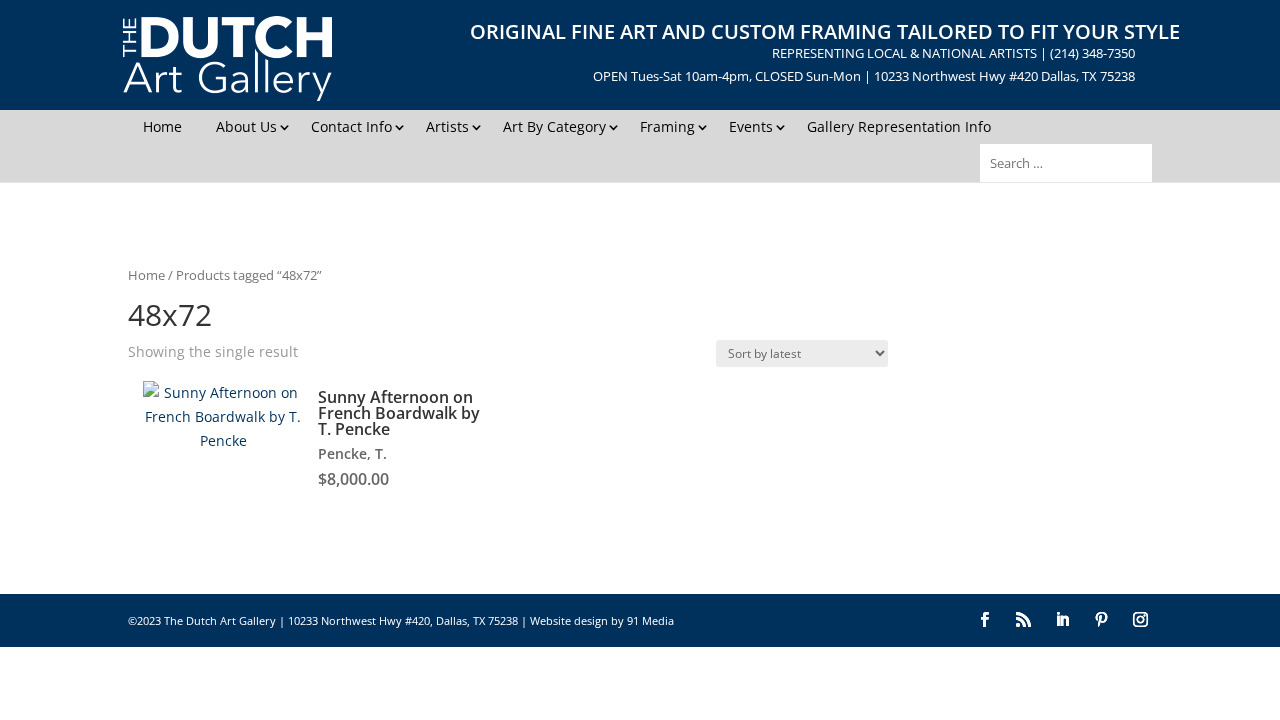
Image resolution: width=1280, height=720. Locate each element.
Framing (667, 126)
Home (162, 126)
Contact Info (351, 126)
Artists (447, 126)
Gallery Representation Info (899, 126)
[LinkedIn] (1062, 621)
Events (751, 126)
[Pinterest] (1101, 621)
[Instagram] (1140, 621)
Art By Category (554, 126)
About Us (246, 126)
